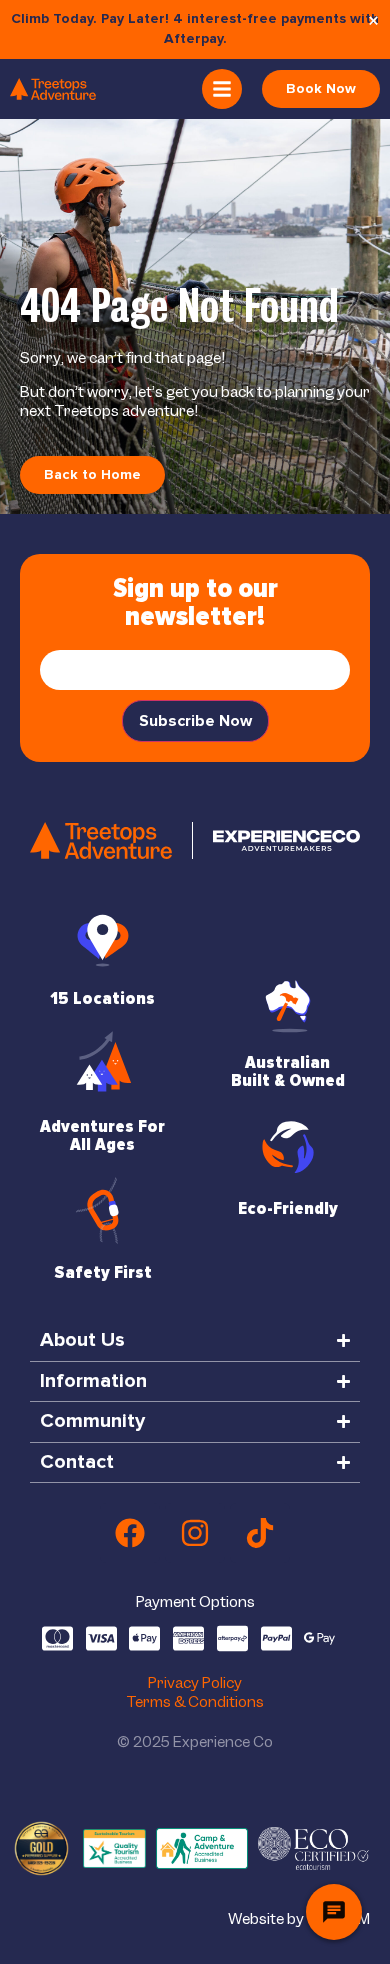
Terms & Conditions (195, 1702)
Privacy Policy (195, 1683)
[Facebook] (130, 1533)
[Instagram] (195, 1533)
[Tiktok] (260, 1533)
